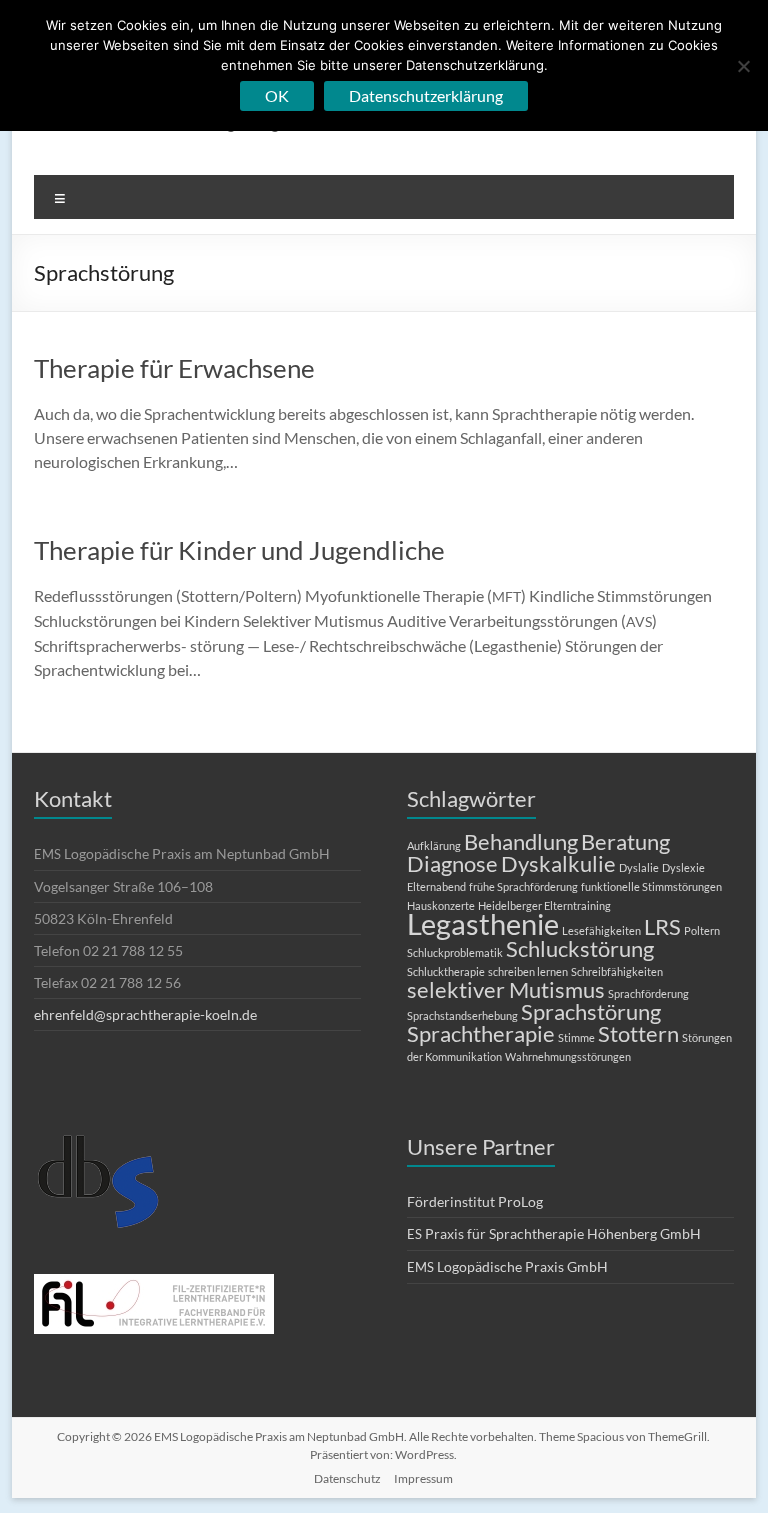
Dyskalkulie (558, 863)
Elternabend (436, 886)
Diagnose (452, 863)
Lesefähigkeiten (601, 930)
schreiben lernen (528, 971)
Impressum (423, 1478)
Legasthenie (483, 923)
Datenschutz (347, 1478)
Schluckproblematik (455, 952)
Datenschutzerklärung (426, 95)
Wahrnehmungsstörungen (568, 1056)
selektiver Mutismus (506, 989)
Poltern (702, 930)
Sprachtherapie (481, 1033)
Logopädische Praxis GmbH (507, 1266)
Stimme (576, 1037)
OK (277, 95)
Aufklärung (434, 845)
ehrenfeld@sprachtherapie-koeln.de (145, 1014)
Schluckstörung (580, 948)
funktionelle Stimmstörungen (651, 886)
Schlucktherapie (446, 971)
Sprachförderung (648, 993)
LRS (662, 926)
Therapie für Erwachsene (174, 368)
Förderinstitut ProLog (475, 1201)
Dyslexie (683, 867)
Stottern (638, 1033)
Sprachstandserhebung (462, 1015)
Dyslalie (639, 867)
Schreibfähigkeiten (617, 971)
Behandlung (521, 841)
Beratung (625, 841)
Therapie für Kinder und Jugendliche (239, 550)
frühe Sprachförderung (523, 886)
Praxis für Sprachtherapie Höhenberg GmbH (554, 1233)
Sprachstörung (591, 1011)
